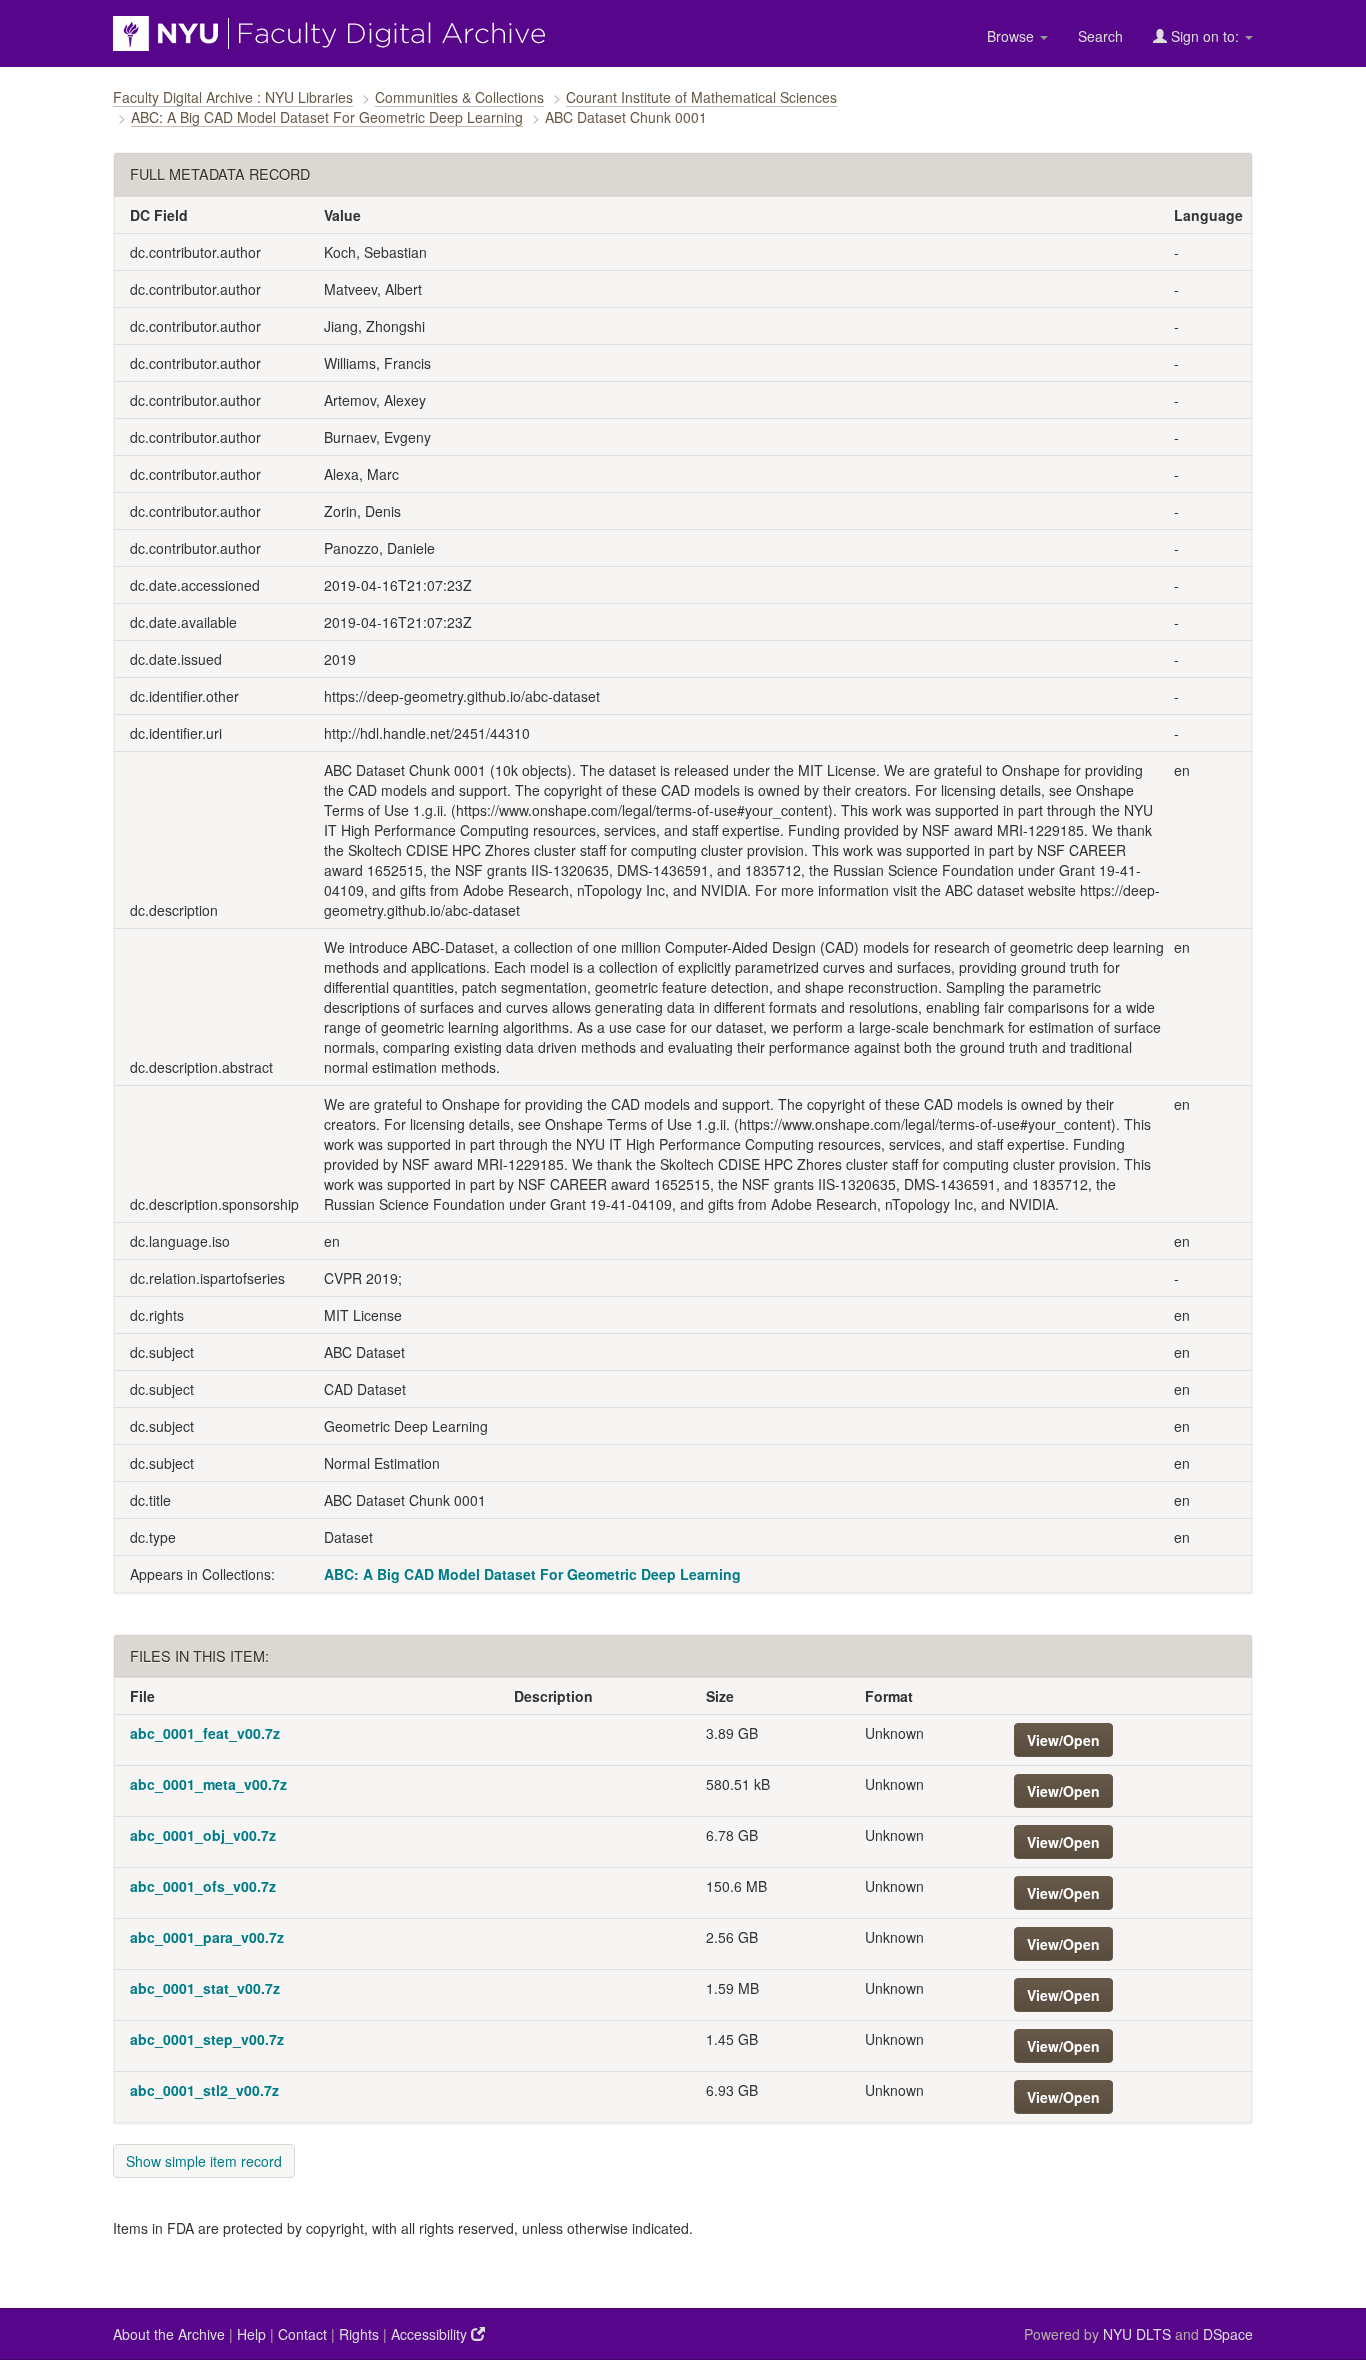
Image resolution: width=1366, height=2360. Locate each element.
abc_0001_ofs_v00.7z (203, 1886)
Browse (1012, 36)
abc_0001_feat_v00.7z (205, 1733)
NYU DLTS (1137, 2334)
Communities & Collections (459, 97)
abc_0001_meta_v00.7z (208, 1784)
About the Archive (169, 2334)
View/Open (1063, 1740)
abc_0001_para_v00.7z (207, 1937)
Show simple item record (204, 2161)
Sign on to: (1205, 36)
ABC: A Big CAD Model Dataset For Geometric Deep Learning (327, 117)
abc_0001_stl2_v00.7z (204, 2090)
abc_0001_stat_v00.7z (205, 1988)
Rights (359, 2334)
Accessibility (431, 2334)
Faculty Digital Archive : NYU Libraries (233, 97)
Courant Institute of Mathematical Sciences (701, 97)
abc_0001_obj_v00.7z (203, 1835)
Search (1100, 36)
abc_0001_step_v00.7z (207, 2039)
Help (251, 2334)
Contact (302, 2334)
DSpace (1228, 2334)
